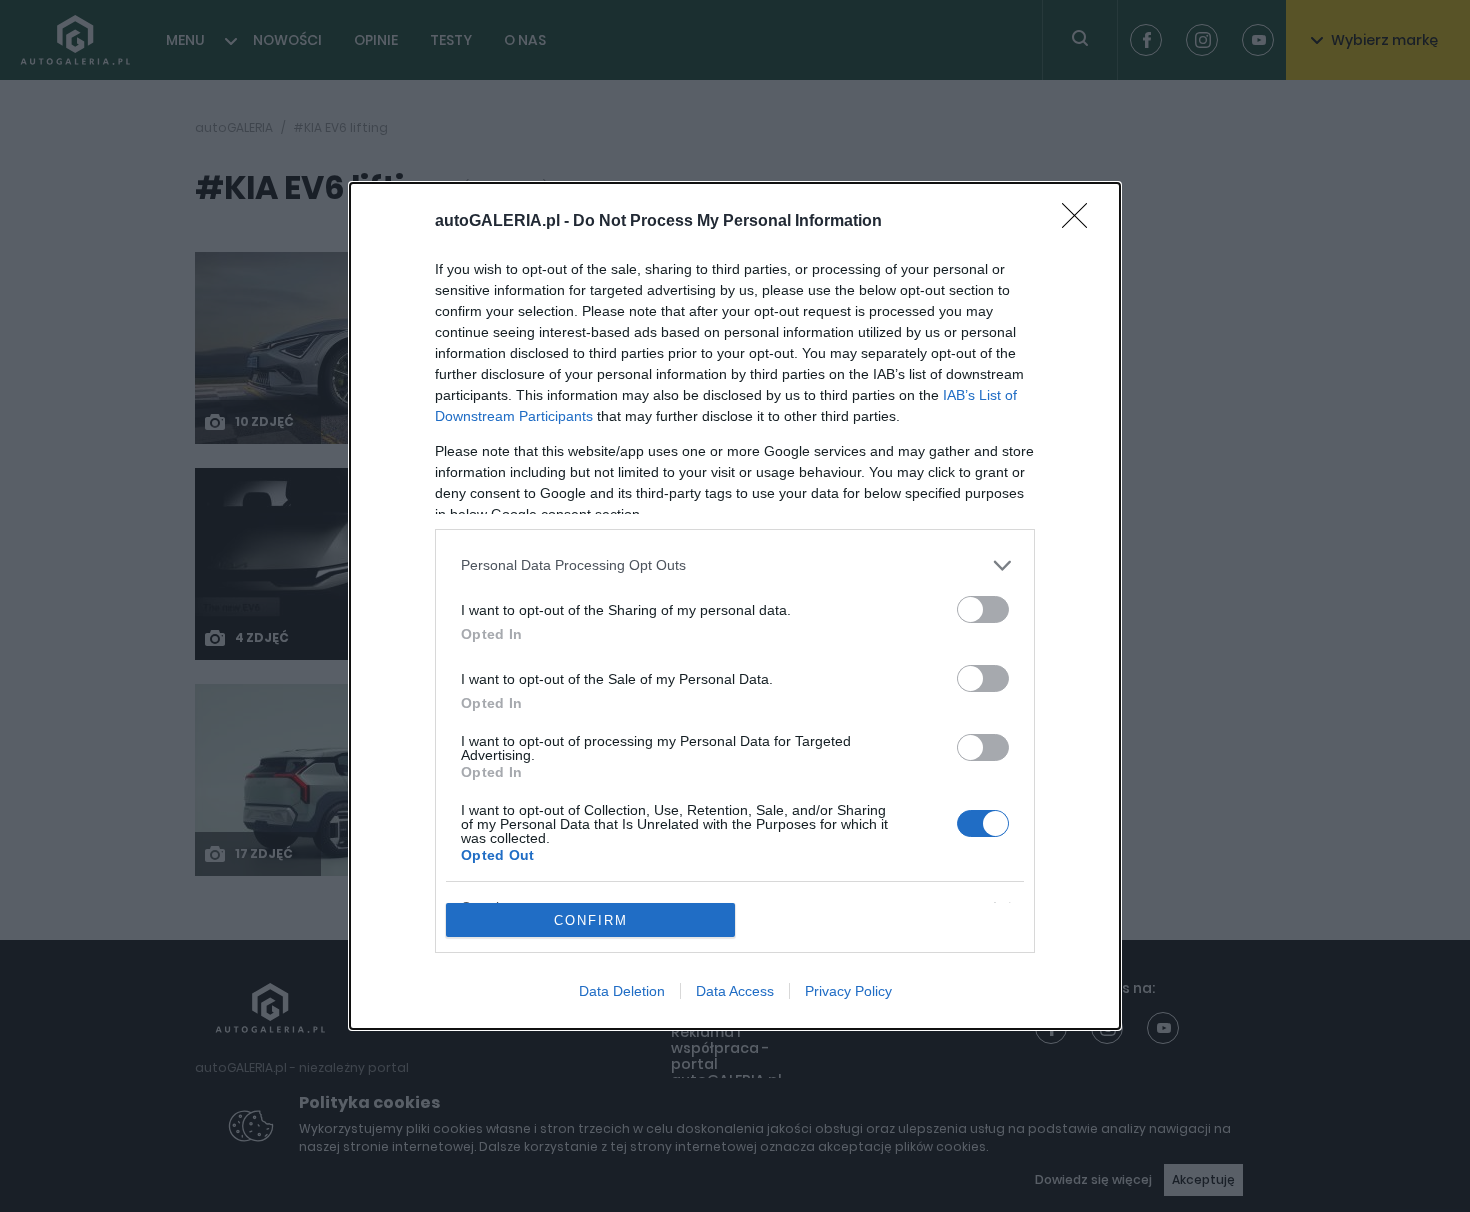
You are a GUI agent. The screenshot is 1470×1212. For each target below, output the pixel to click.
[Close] (1081, 222)
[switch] (983, 609)
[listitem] (735, 565)
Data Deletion (622, 991)
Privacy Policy (848, 991)
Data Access (735, 991)
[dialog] (735, 606)
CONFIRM (591, 920)
